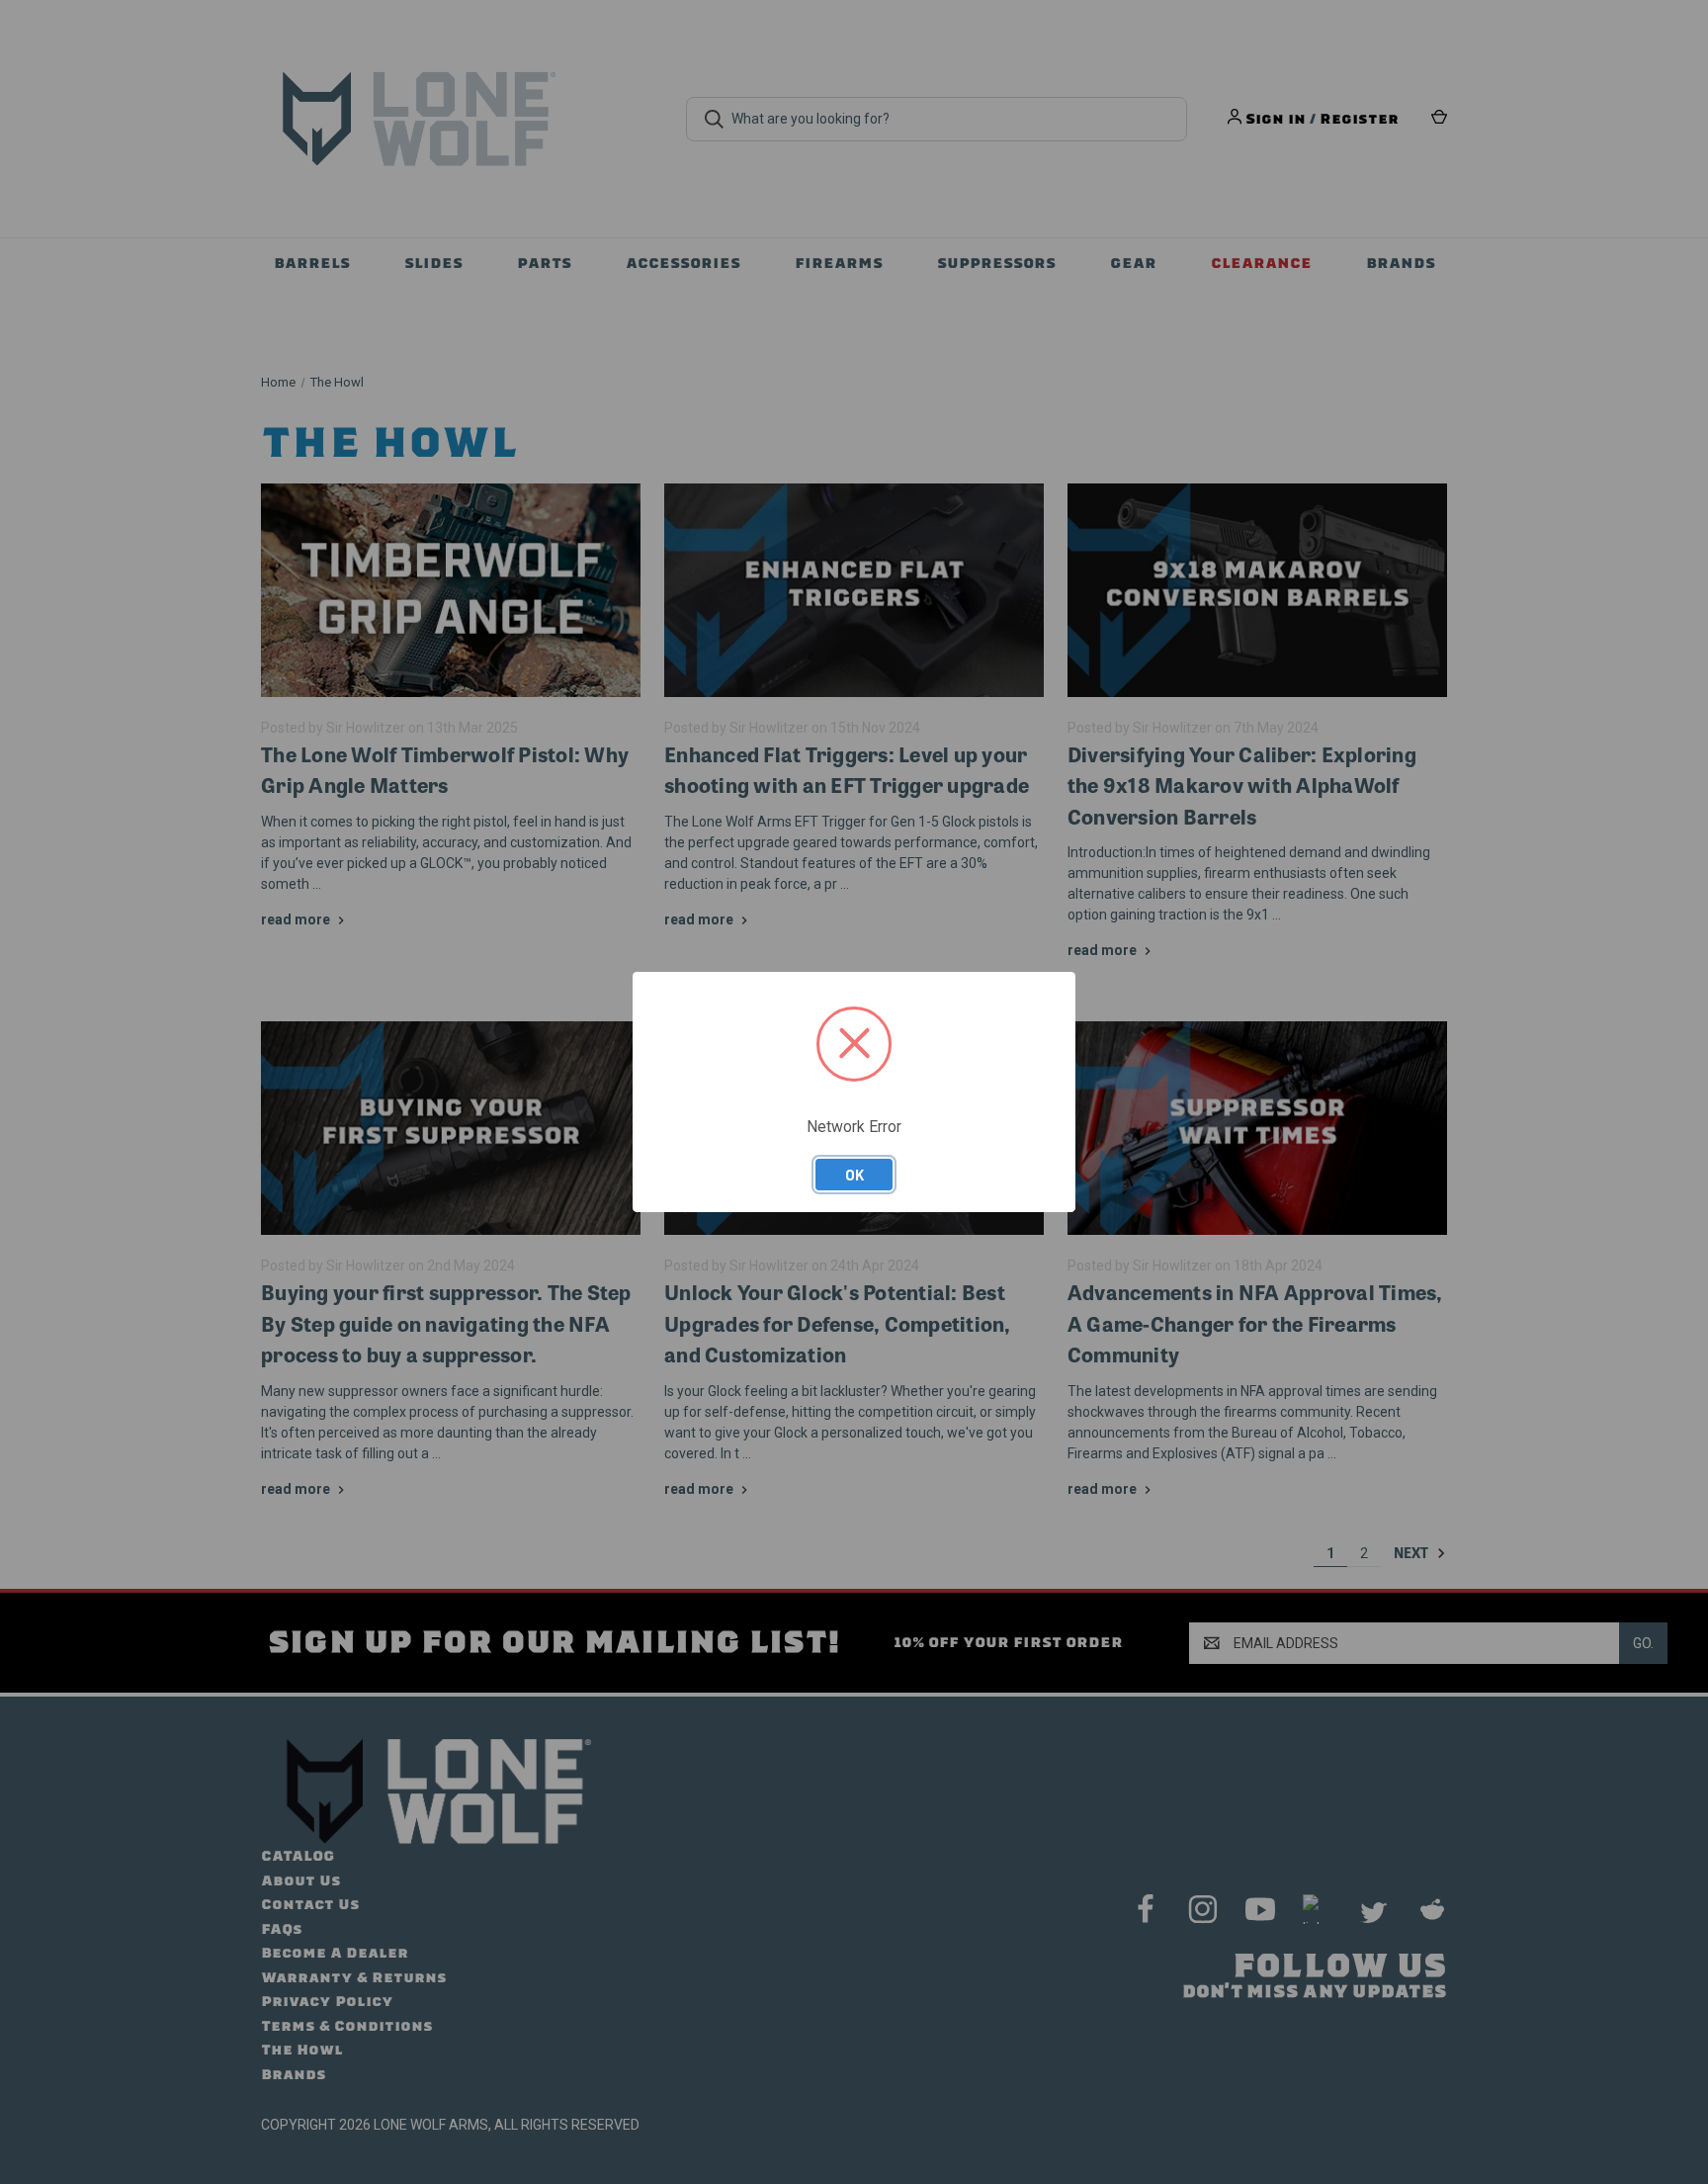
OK (854, 1175)
